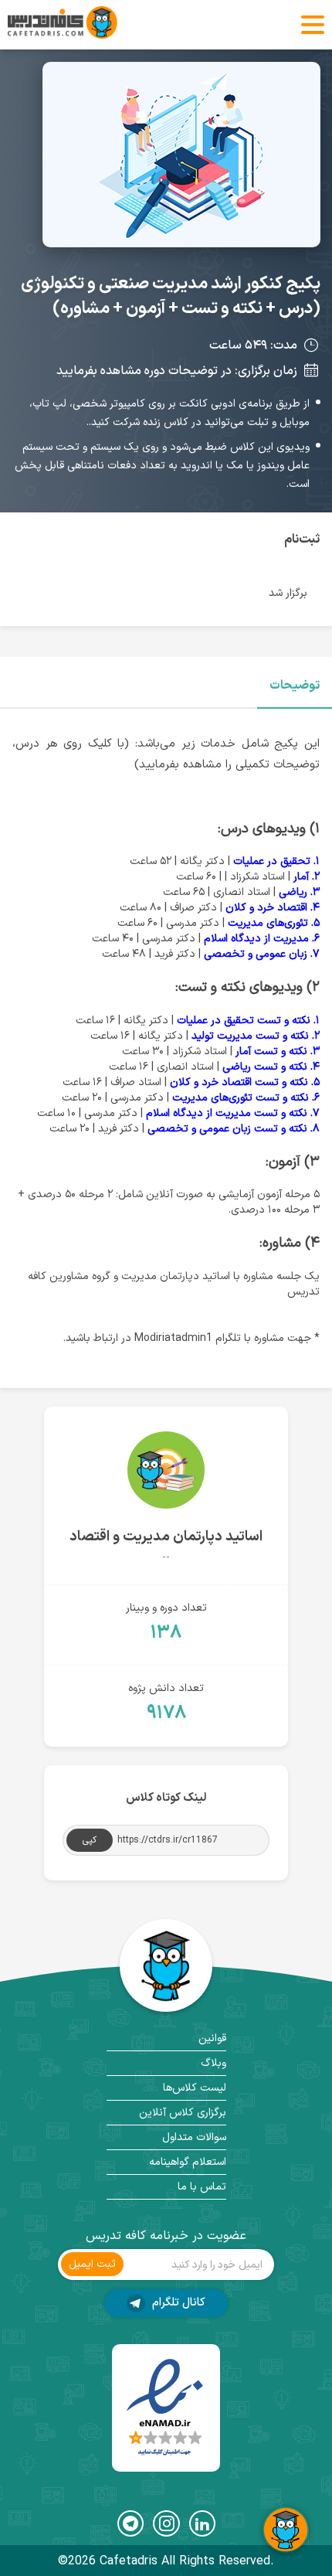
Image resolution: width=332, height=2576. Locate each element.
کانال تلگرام (177, 2303)
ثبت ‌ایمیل (92, 2264)
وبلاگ (213, 2063)
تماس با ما (202, 2187)
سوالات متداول (194, 2137)
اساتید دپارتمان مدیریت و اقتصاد (166, 1537)
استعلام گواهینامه (188, 2162)
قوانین (212, 2038)
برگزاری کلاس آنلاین (183, 2113)
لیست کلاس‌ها (195, 2088)
